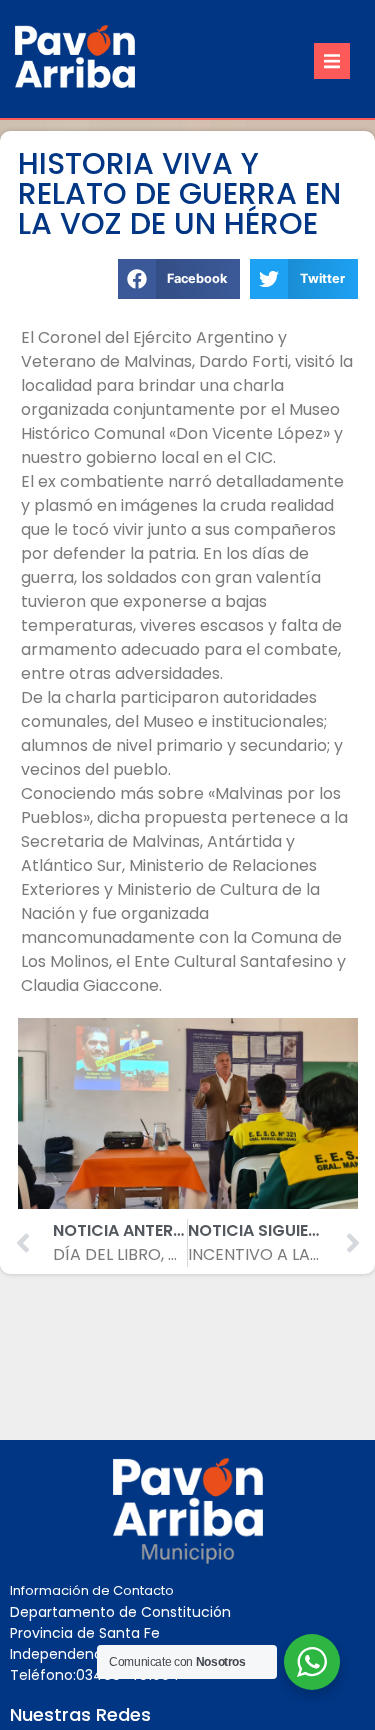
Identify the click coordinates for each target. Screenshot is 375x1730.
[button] (332, 61)
